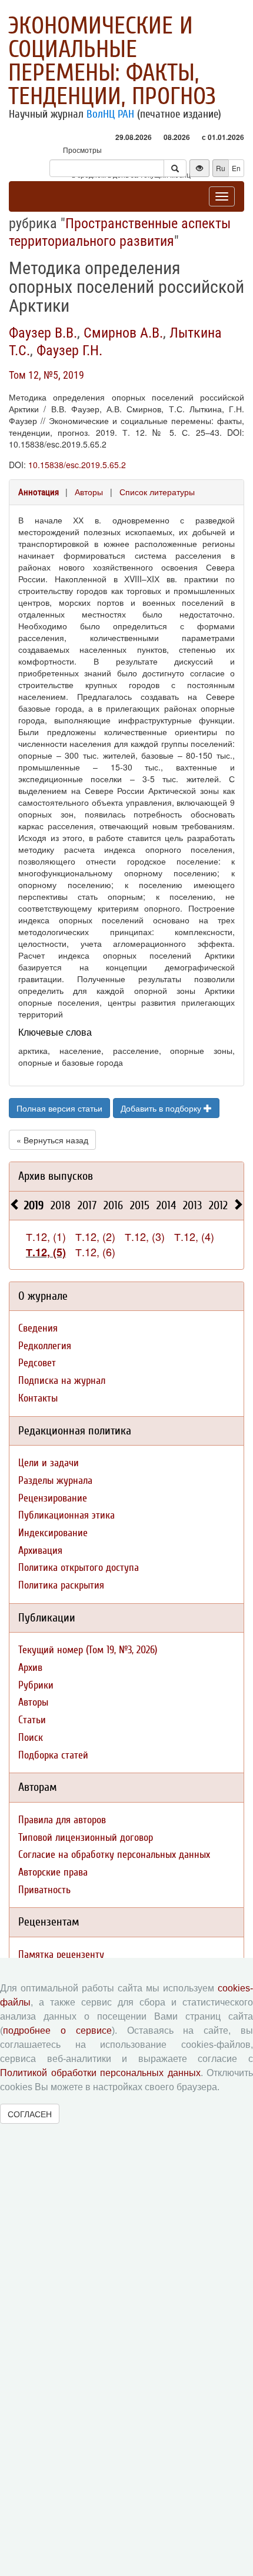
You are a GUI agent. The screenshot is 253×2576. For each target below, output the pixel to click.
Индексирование (53, 1533)
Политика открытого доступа (79, 1568)
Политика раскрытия (61, 1585)
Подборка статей (53, 1755)
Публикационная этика (66, 1515)
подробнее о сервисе (57, 2031)
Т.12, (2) (95, 1236)
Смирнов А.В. (123, 333)
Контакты (38, 1398)
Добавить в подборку (162, 1108)
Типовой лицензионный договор (86, 1838)
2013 (192, 1205)
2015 (140, 1205)
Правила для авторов (62, 1820)
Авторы (89, 492)
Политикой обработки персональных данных (100, 2073)
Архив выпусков (56, 1176)
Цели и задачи (49, 1463)
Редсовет (37, 1363)
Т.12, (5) (46, 1252)
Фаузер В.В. (43, 333)
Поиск (31, 1738)
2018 (61, 1205)
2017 (87, 1205)
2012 (218, 1205)
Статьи (32, 1720)
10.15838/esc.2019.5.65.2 (77, 465)
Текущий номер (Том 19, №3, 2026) (88, 1650)
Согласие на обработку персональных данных (114, 1855)
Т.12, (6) (95, 1252)
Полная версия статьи (59, 1108)
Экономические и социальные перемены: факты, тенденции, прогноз (112, 61)
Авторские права (53, 1872)
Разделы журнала (55, 1481)
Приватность (44, 1890)
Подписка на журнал (62, 1381)
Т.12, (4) (194, 1236)
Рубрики (36, 1685)
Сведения (38, 1328)
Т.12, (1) (46, 1236)
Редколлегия (45, 1346)
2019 (34, 1205)
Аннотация (39, 492)
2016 (113, 1205)
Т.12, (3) (145, 1236)
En (236, 168)
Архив (30, 1668)
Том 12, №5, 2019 (46, 375)
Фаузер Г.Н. (69, 351)
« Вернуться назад (52, 1140)
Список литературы (157, 492)
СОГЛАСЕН (30, 2114)
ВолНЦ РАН (110, 114)
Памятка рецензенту (61, 1955)
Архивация (40, 1551)
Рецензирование (53, 1498)
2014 (166, 1205)
